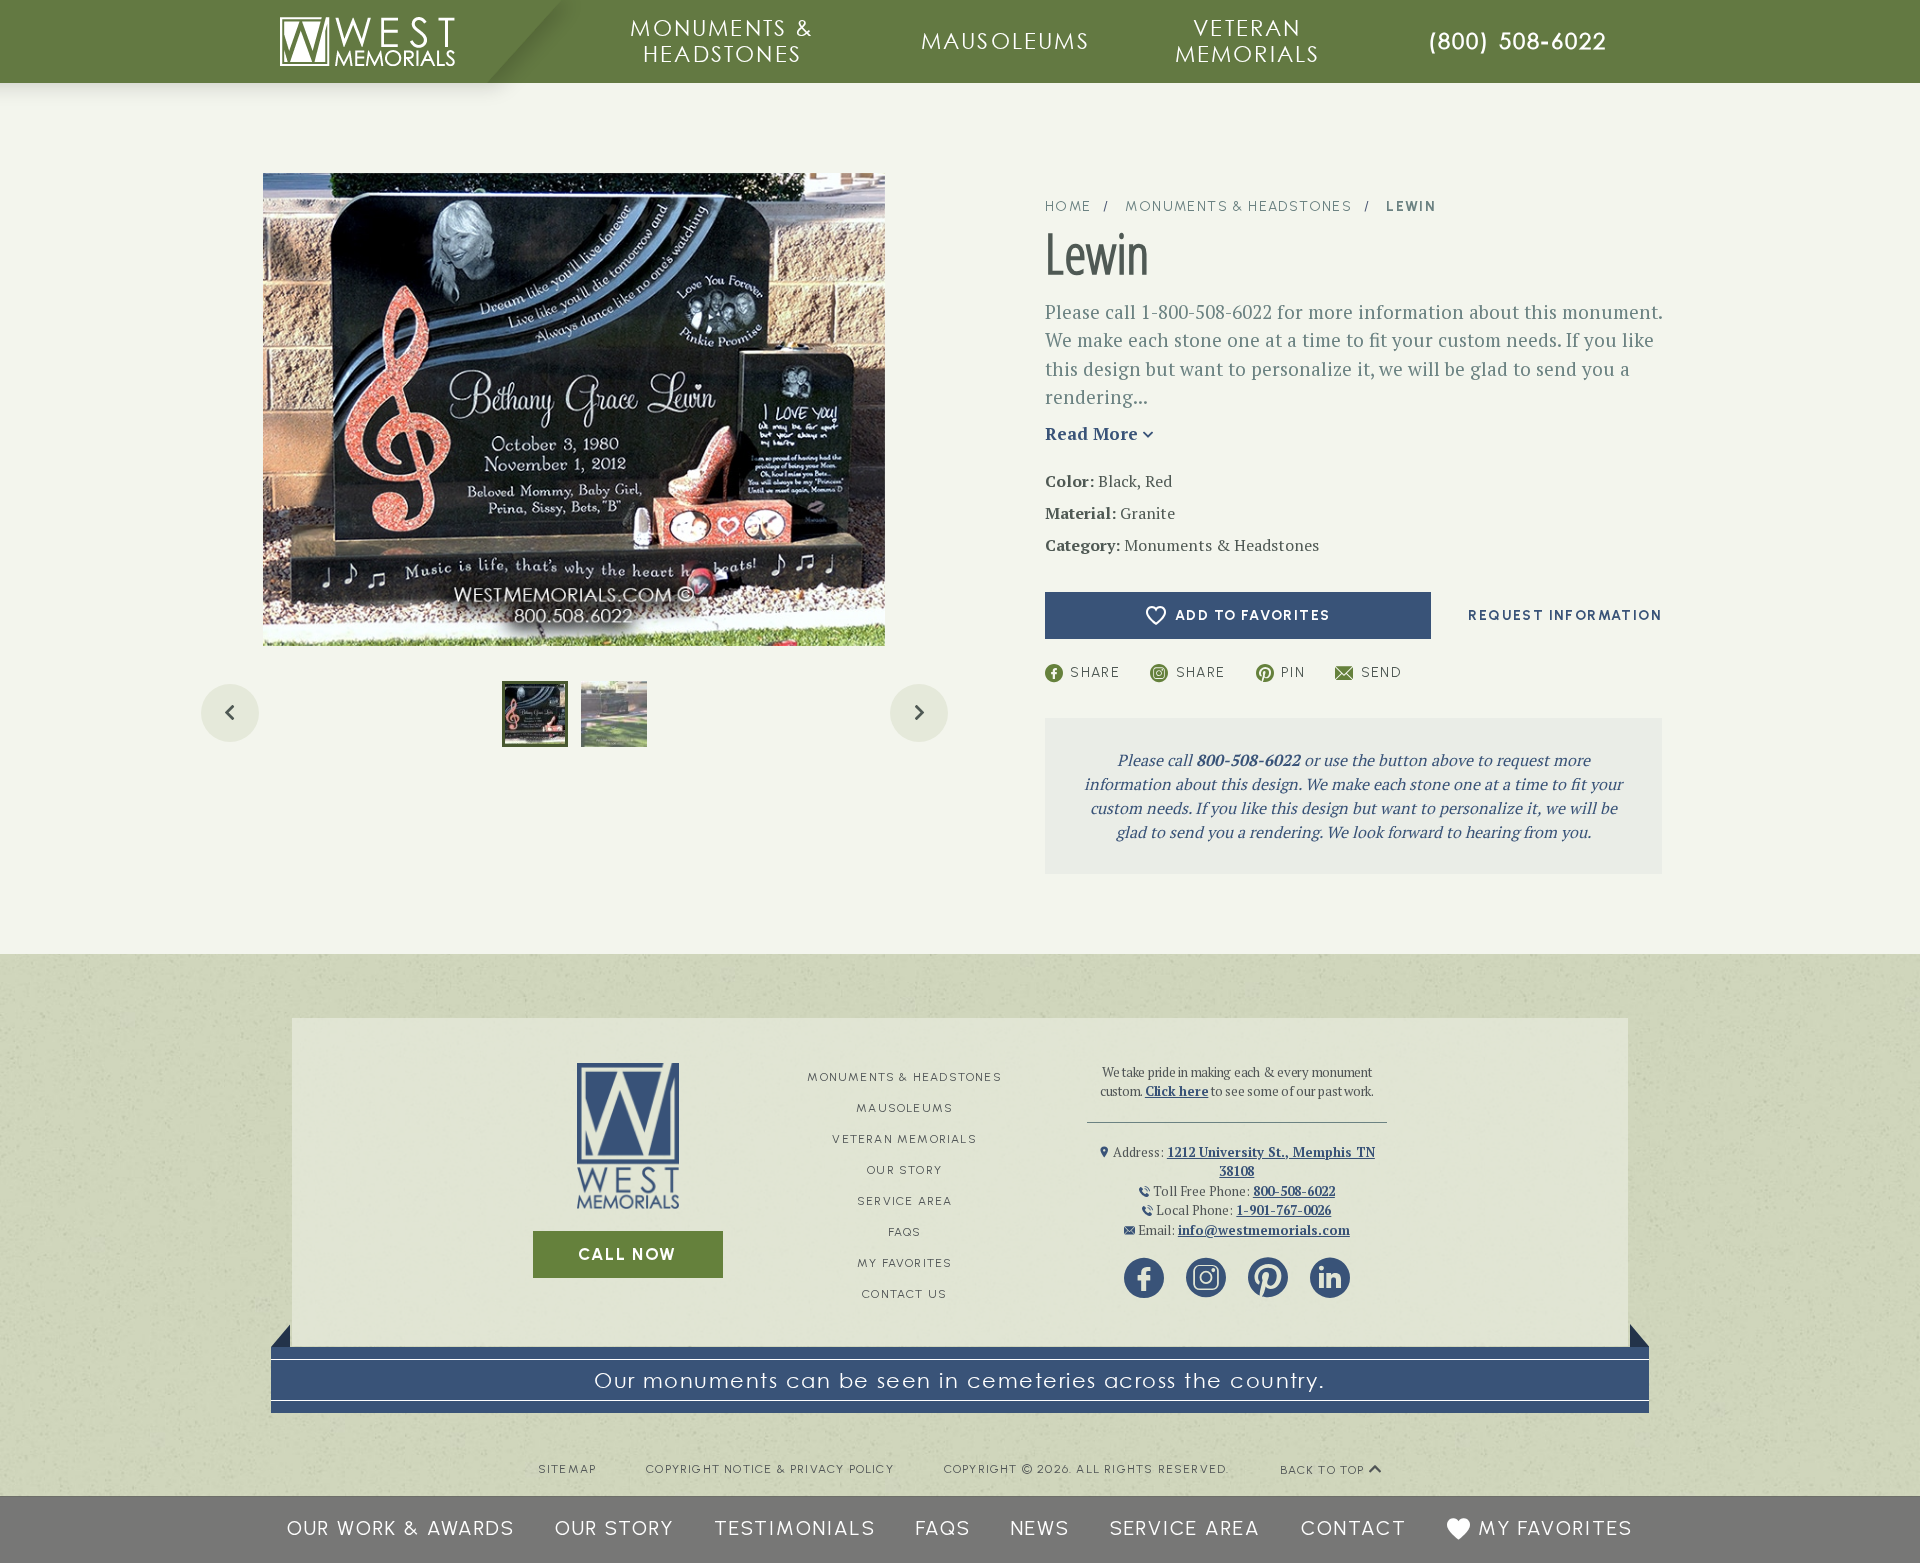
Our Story (904, 1170)
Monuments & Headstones (722, 40)
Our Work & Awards (401, 1528)
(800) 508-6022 (1518, 40)
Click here (1177, 1091)
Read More (1091, 433)
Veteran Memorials (1248, 40)
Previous (230, 713)
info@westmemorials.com (1264, 1230)
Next (919, 713)
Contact (1354, 1528)
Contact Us (904, 1294)
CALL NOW (627, 1254)
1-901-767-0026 (1283, 1210)
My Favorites (904, 1263)
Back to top (1324, 1470)
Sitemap (567, 1469)
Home (1068, 206)
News (1040, 1528)
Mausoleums (1005, 40)
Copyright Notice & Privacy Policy (770, 1469)
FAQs (905, 1232)
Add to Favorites (1252, 615)
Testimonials (795, 1528)
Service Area (904, 1201)
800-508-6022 (1248, 760)
